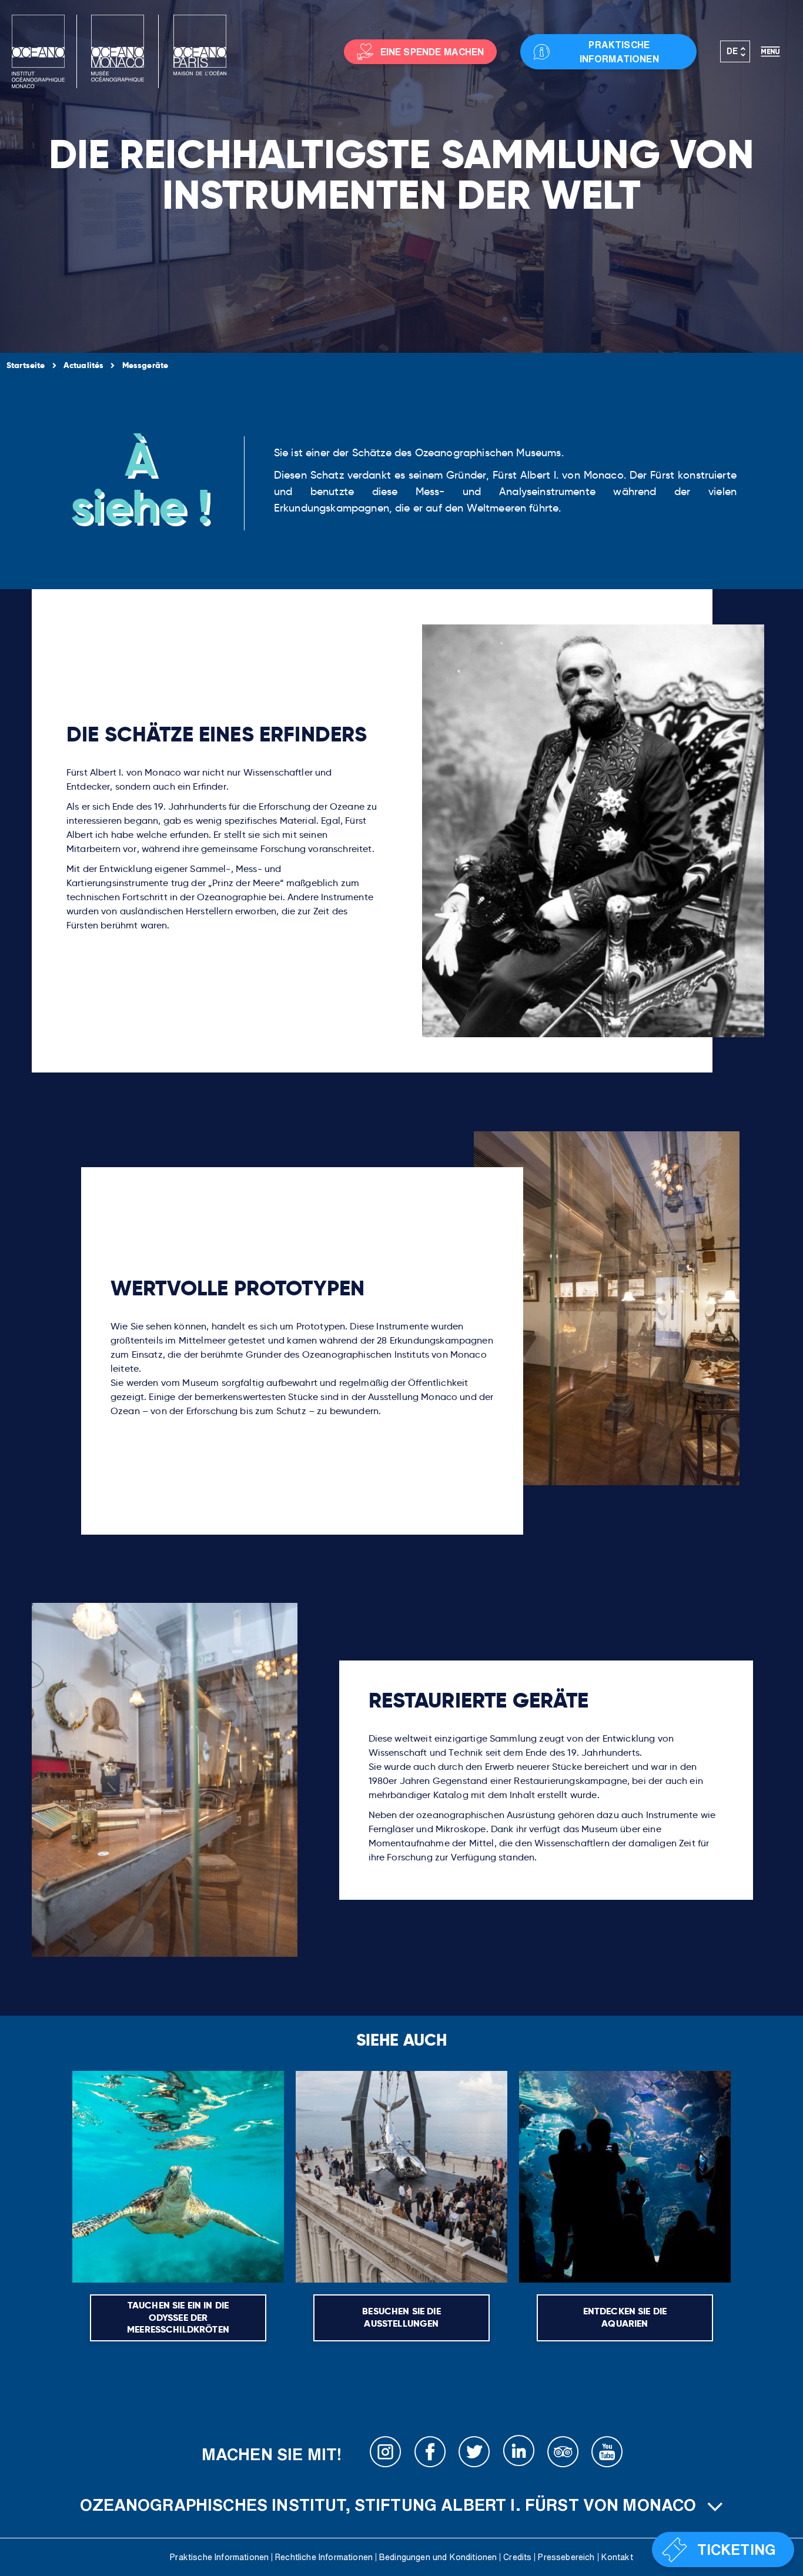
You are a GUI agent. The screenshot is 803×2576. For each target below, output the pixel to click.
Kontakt (617, 2557)
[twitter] (474, 2454)
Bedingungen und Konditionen (438, 2557)
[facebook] (430, 2454)
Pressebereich (566, 2557)
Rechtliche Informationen (324, 2557)
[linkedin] (518, 2454)
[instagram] (386, 2454)
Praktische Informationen (219, 2557)
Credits (517, 2557)
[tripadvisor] (563, 2454)
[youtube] (607, 2454)
